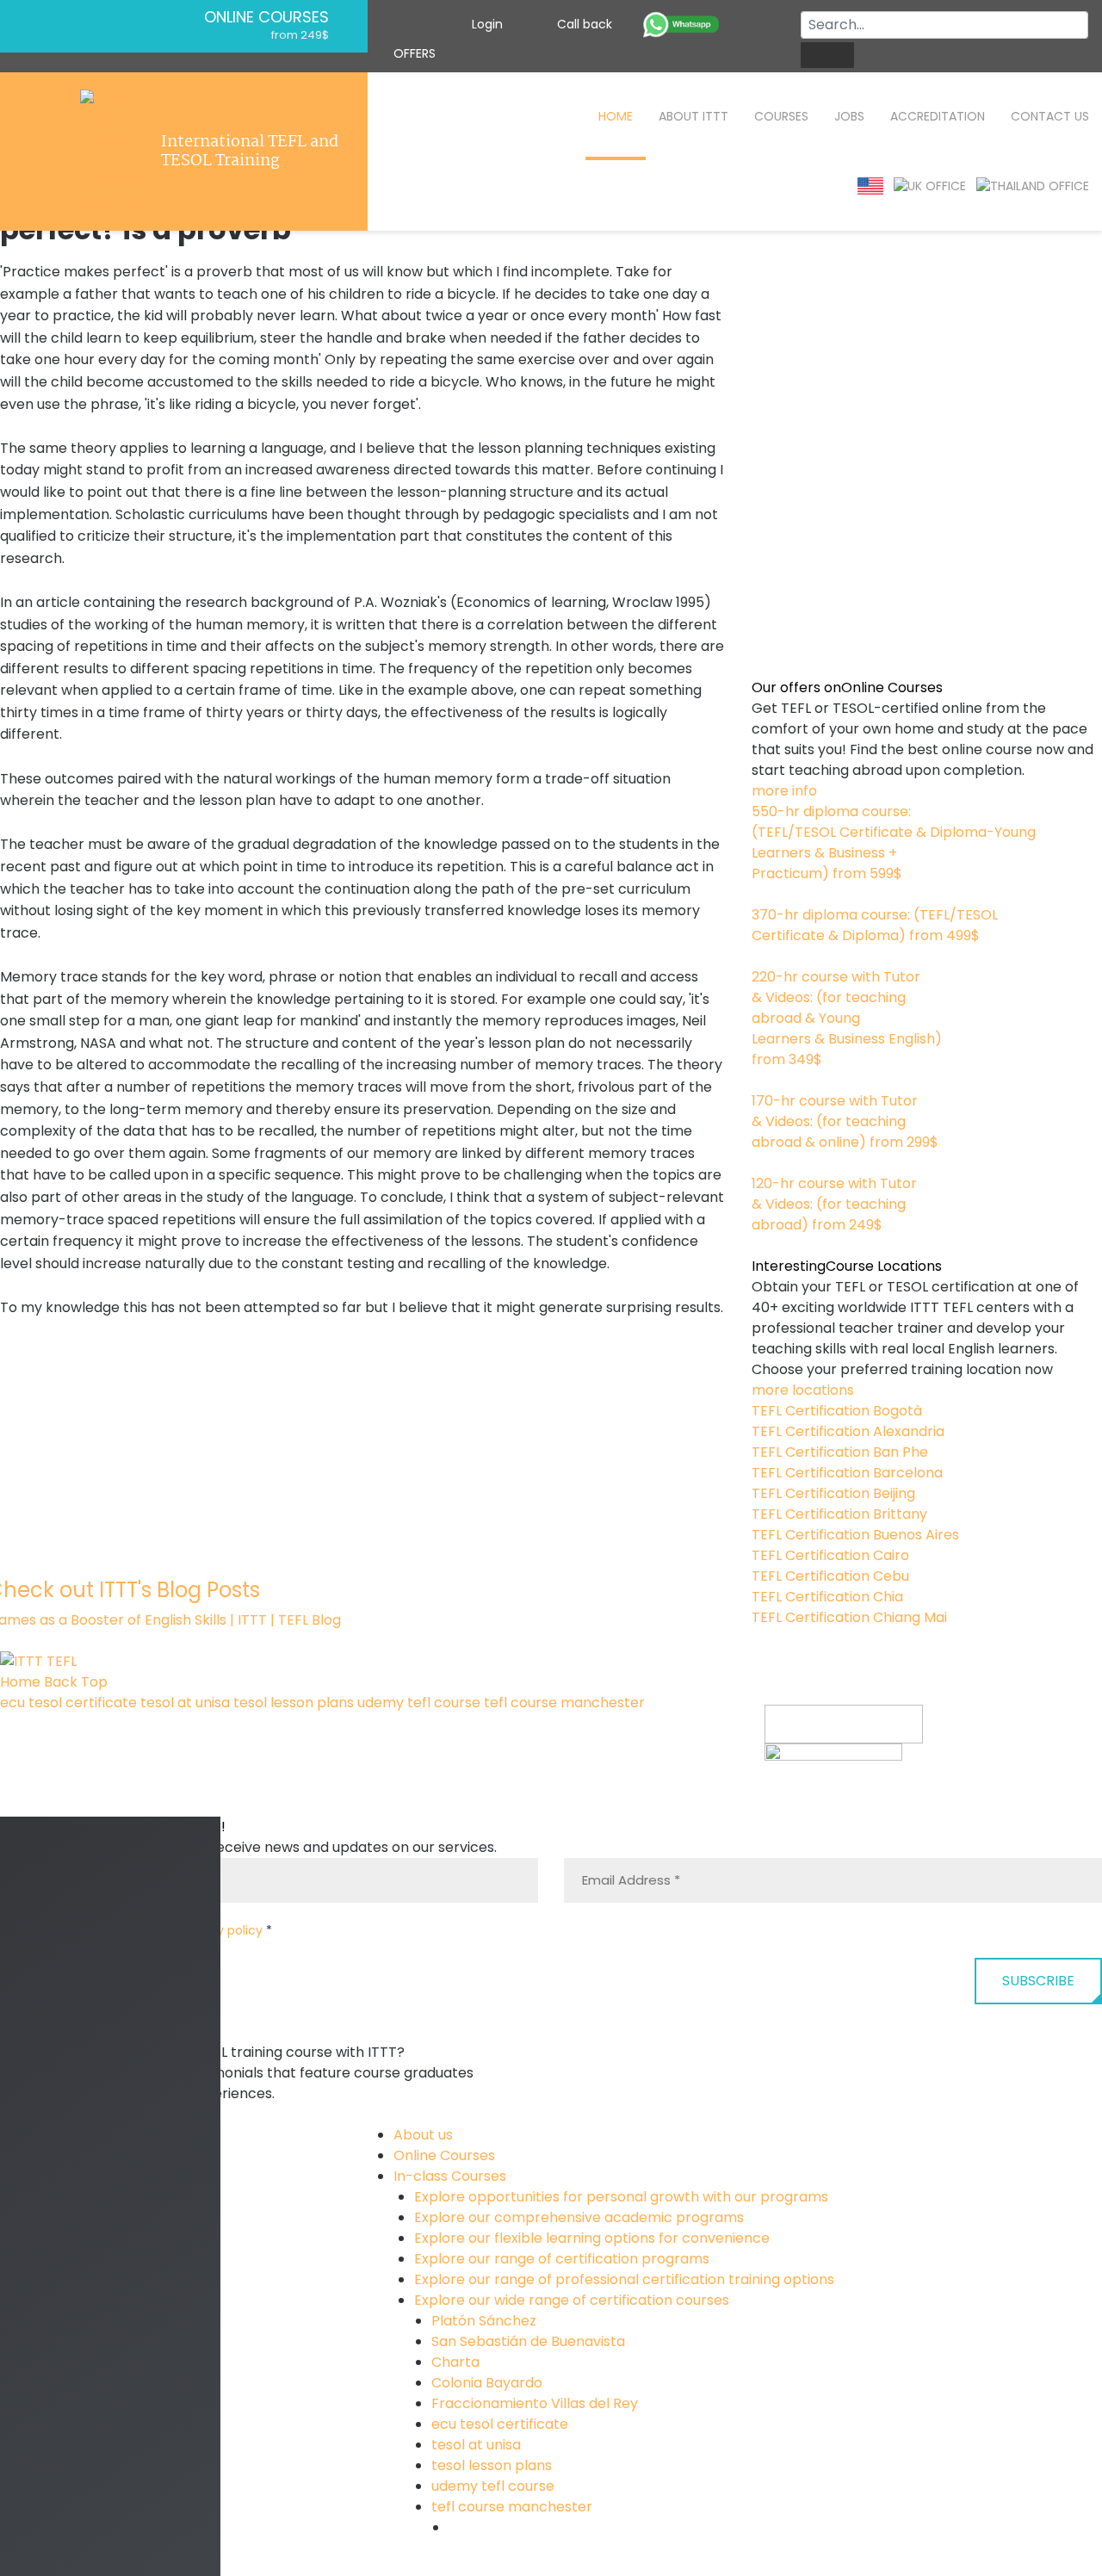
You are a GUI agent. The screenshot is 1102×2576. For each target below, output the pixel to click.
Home (616, 116)
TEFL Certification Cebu (830, 1576)
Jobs (849, 116)
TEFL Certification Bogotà (837, 1411)
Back (61, 1682)
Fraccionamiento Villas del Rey (535, 2403)
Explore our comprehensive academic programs (579, 2217)
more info (784, 791)
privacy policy (221, 1930)
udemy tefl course (419, 1703)
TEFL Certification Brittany (839, 1514)
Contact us (1050, 116)
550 (765, 894)
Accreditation (938, 116)
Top (94, 1682)
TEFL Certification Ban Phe (840, 1452)
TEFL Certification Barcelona (847, 1473)
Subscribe (1038, 1981)
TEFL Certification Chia (827, 1597)
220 (764, 1080)
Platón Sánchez (484, 2321)
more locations (803, 1390)
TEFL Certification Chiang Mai (849, 1617)
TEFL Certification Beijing (833, 1493)
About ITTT (693, 116)
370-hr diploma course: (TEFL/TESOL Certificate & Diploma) (875, 925)
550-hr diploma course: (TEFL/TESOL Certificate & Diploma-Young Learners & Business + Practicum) (894, 842)
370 (764, 956)
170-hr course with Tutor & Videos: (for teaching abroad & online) (845, 1121)
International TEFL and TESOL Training (250, 152)
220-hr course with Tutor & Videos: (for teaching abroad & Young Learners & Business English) (847, 1018)
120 (762, 1245)
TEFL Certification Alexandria (848, 1431)
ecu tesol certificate (68, 1703)
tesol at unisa (185, 1703)
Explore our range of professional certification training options (624, 2279)
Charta (455, 2362)
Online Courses (266, 17)
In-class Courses (450, 2176)
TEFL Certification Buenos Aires (855, 1535)
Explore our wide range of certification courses (572, 2300)
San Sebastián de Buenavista (528, 2341)
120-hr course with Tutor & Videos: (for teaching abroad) (834, 1204)
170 (762, 1163)
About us (423, 2135)
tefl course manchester (564, 1703)
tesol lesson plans (294, 1703)
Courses (781, 116)
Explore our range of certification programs (562, 2259)
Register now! (811, 1805)
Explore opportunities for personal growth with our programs (621, 2197)
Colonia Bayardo (487, 2383)
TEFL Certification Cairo (830, 1555)
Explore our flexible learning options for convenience (592, 2238)
